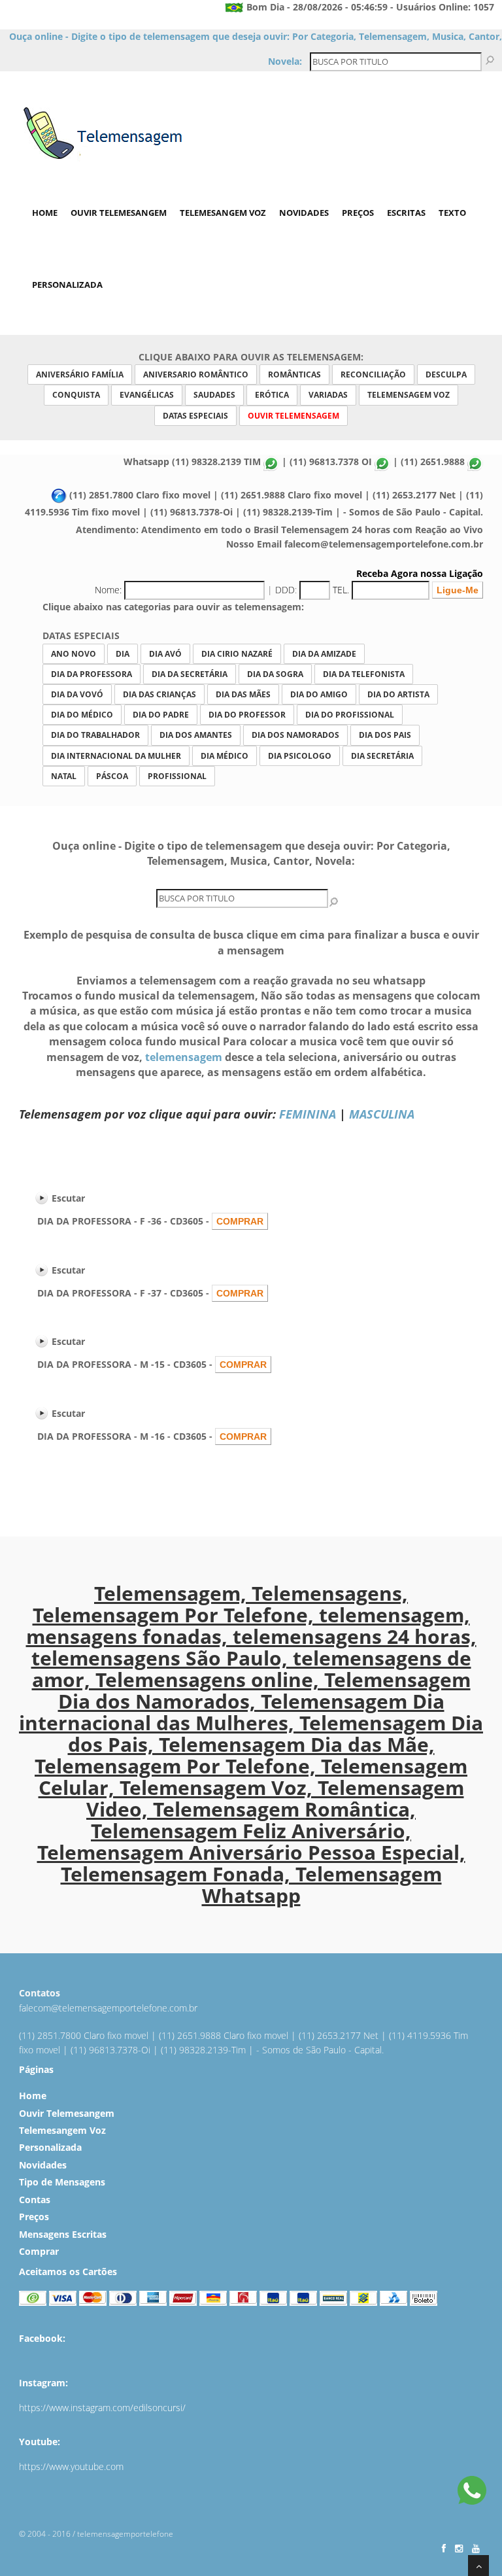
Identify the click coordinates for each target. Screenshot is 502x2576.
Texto (452, 213)
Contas (35, 2200)
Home (45, 213)
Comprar (39, 2251)
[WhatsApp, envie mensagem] (472, 2492)
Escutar (68, 1198)
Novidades (304, 213)
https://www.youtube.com (71, 2466)
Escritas (406, 213)
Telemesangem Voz (223, 213)
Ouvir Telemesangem (119, 213)
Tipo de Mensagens (62, 2182)
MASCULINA (382, 1114)
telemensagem (184, 1057)
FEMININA (308, 1114)
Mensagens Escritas (63, 2234)
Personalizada (67, 285)
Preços (358, 213)
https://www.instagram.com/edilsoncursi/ (102, 2408)
